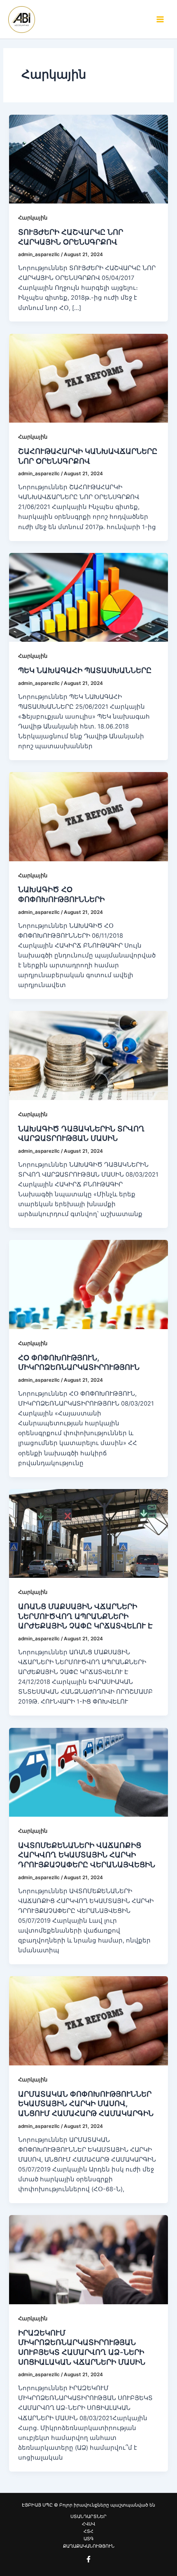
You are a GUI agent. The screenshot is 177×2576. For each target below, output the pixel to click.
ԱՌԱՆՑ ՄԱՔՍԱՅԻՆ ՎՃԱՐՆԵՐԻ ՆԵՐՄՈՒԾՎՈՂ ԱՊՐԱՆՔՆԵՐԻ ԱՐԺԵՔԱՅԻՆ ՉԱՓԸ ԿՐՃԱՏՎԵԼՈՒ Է (85, 1616)
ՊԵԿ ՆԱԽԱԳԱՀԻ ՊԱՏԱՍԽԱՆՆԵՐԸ (85, 670)
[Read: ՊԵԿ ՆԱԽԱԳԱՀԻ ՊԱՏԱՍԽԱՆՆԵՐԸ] (88, 597)
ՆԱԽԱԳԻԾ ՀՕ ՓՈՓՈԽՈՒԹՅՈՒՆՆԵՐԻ (61, 894)
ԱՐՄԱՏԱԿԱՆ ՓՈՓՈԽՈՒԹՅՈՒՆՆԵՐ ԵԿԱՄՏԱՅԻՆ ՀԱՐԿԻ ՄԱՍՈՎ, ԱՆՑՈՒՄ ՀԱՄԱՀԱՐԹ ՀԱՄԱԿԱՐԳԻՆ (86, 2103)
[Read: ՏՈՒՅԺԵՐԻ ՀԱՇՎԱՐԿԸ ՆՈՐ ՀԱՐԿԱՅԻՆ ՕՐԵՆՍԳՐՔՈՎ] (88, 159)
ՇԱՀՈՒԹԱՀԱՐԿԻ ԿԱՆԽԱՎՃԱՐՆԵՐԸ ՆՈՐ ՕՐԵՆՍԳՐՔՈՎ (88, 456)
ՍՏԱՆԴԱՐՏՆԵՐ (88, 2516)
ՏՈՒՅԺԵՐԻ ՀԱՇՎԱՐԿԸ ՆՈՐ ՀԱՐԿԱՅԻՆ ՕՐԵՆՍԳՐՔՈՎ (71, 237)
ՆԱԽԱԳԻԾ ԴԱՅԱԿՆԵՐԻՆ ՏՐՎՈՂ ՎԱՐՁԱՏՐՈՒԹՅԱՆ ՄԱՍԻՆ (81, 1133)
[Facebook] (88, 2559)
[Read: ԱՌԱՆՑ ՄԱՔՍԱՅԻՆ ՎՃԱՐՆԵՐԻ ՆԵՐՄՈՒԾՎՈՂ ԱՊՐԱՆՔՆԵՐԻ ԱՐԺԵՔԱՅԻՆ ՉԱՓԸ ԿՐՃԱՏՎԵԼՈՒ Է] (88, 1533)
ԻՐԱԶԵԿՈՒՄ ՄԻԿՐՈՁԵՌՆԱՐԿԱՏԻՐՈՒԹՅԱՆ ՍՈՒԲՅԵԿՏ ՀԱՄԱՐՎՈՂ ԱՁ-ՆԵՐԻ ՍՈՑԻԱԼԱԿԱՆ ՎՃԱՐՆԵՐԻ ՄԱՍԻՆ (82, 2347)
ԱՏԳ (88, 2539)
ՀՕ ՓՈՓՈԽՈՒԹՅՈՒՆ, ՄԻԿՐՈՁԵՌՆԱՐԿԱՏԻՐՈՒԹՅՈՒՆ (79, 1362)
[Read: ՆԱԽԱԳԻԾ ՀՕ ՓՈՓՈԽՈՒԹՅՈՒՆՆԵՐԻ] (88, 816)
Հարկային (33, 218)
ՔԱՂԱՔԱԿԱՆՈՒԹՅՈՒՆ (89, 2546)
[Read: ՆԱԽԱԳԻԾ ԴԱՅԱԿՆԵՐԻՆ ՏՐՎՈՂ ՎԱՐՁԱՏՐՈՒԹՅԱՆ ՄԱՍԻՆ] (88, 1055)
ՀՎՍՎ (88, 2524)
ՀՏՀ (88, 2531)
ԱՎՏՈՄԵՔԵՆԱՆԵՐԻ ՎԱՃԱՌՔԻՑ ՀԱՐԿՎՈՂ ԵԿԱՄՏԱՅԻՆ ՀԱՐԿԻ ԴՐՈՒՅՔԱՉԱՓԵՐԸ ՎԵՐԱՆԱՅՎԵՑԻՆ (87, 1855)
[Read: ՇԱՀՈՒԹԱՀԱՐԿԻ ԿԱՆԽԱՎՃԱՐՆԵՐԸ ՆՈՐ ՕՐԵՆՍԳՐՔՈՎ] (88, 378)
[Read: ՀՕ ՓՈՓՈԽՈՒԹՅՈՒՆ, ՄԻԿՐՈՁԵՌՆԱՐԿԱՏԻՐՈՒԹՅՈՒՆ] (88, 1284)
